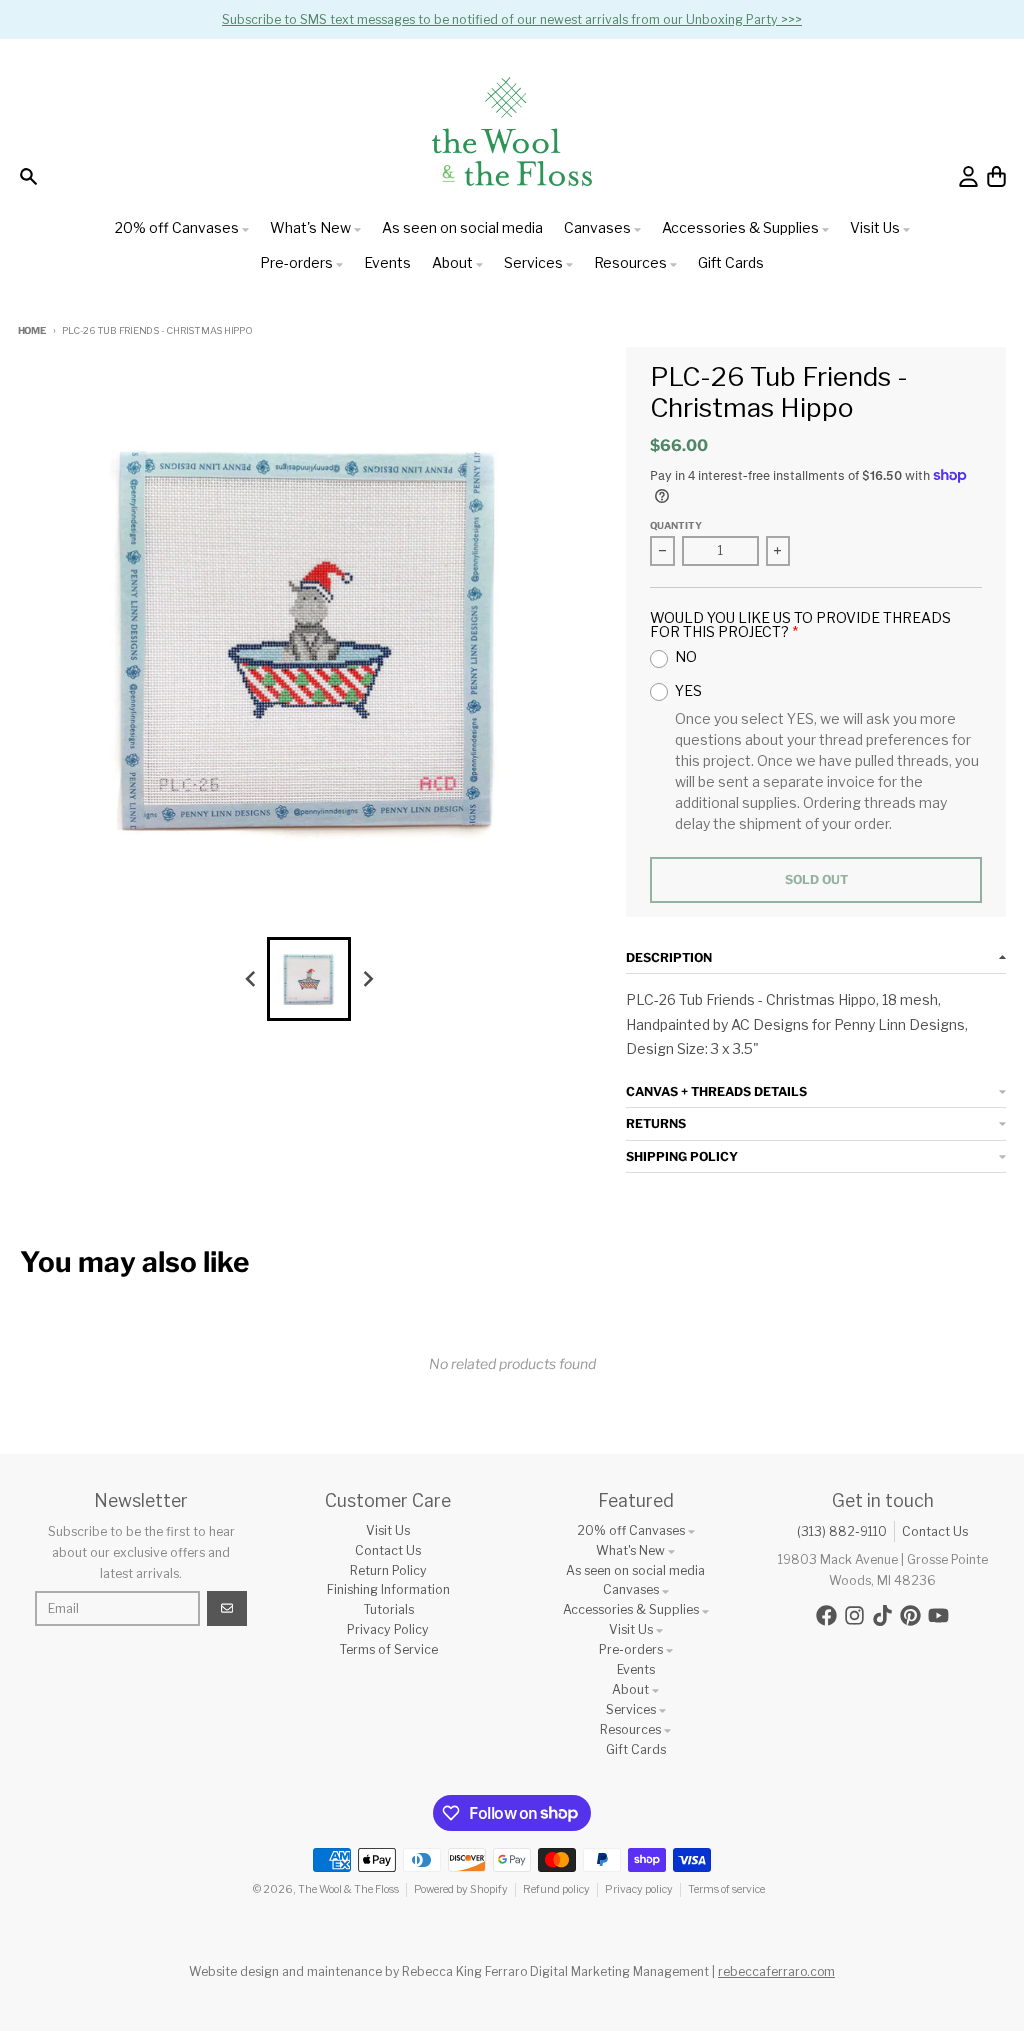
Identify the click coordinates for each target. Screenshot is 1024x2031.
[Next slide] (367, 979)
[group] (309, 979)
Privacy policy (639, 1889)
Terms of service (726, 1889)
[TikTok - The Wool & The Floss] (882, 1615)
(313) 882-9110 (842, 1531)
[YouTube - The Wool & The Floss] (938, 1615)
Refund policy (556, 1889)
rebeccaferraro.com (776, 1971)
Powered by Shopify (461, 1889)
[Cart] (996, 176)
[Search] (28, 176)
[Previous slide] (251, 979)
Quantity (676, 525)
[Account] (968, 176)
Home (32, 330)
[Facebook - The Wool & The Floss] (826, 1615)
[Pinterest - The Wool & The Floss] (910, 1615)
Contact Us (935, 1531)
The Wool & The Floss (348, 1889)
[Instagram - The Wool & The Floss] (854, 1615)
